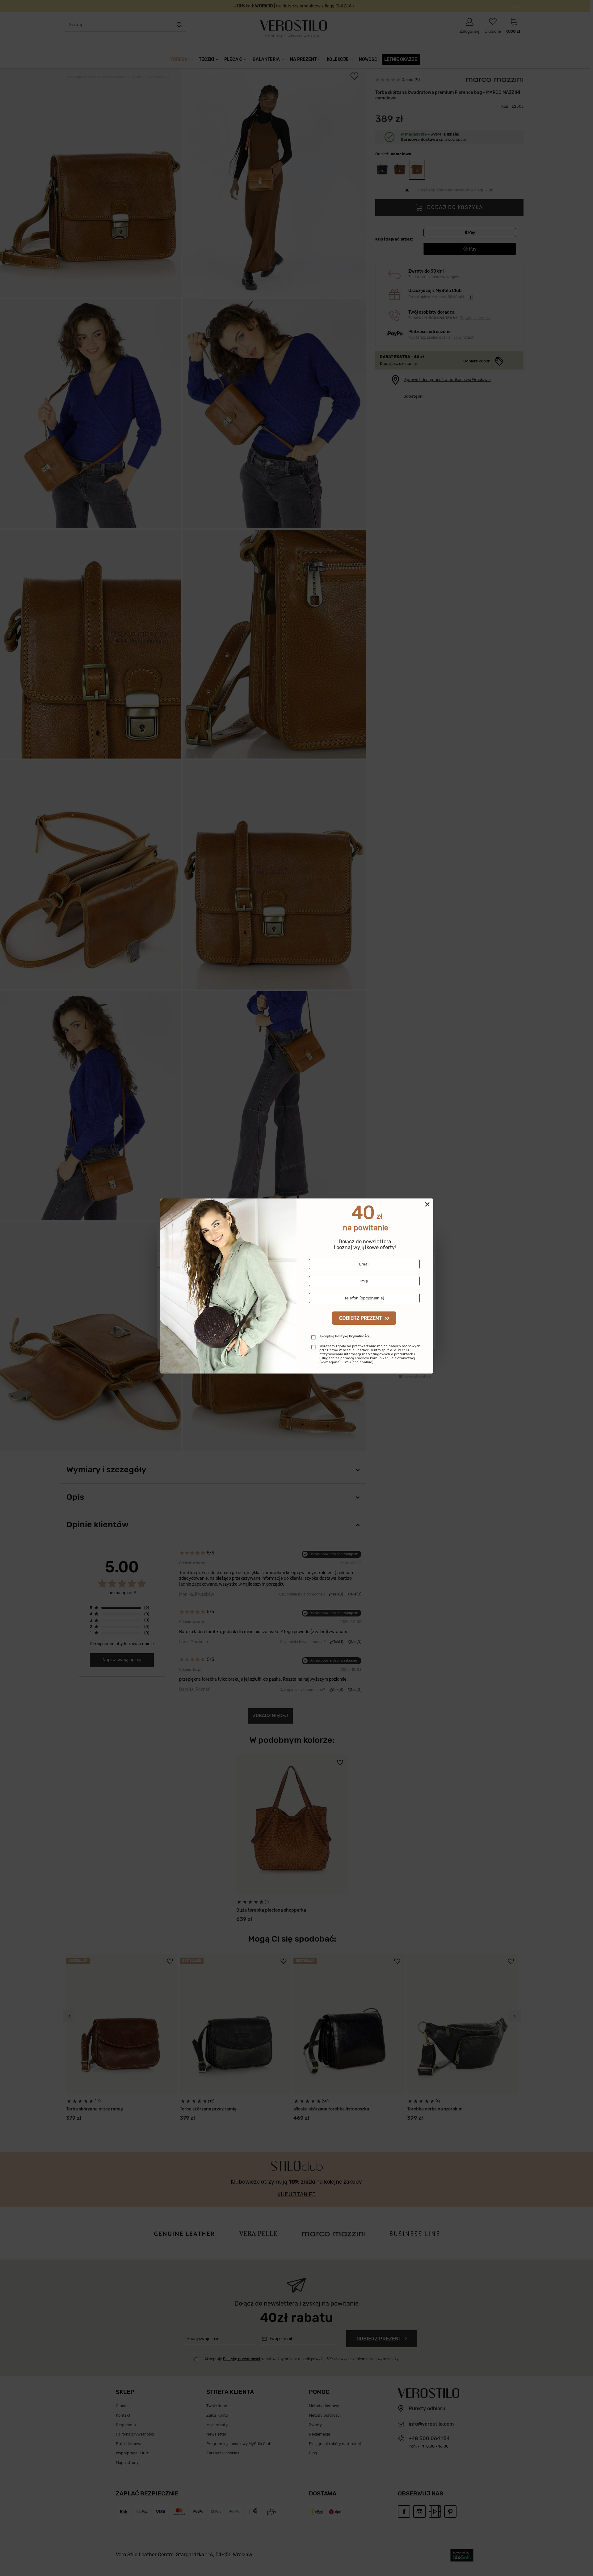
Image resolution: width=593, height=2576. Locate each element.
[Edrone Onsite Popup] (296, 1288)
